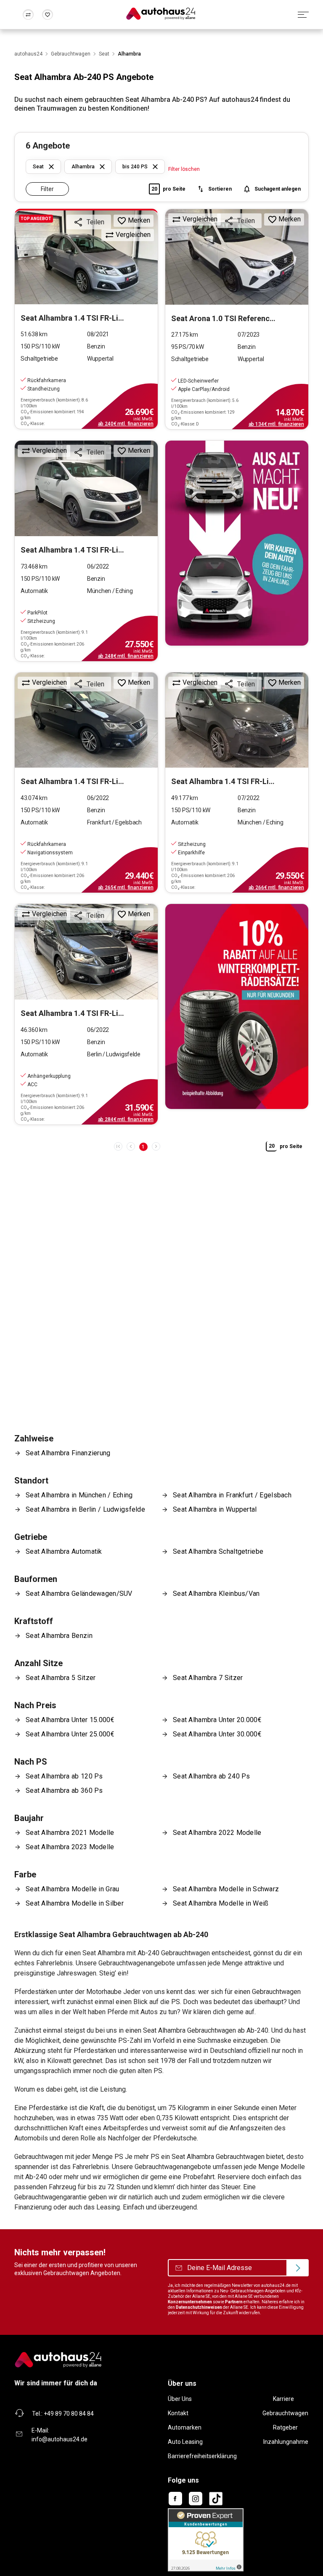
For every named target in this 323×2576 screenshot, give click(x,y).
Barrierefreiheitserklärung (202, 2456)
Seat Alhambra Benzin (59, 1636)
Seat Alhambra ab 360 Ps (64, 1790)
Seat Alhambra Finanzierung (68, 1453)
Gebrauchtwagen (285, 2413)
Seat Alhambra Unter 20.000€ (217, 1720)
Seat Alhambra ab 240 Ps (212, 1776)
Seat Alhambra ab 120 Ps (64, 1776)
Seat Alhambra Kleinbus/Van (216, 1594)
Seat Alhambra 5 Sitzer (61, 1678)
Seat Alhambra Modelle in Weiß (221, 1903)
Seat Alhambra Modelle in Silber (75, 1903)
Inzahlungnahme (286, 2442)
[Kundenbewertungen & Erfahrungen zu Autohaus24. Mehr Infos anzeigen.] (206, 2539)
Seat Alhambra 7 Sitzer (208, 1678)
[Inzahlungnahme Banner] (237, 543)
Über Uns (180, 2399)
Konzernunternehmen (190, 2302)
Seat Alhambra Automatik (64, 1551)
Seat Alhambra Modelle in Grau (72, 1889)
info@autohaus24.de (60, 2439)
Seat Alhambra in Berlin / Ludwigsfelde (85, 1509)
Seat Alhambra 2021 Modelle (70, 1833)
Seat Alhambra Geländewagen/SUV (79, 1594)
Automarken (185, 2427)
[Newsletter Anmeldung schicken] (298, 2268)
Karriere (283, 2399)
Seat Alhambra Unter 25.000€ (70, 1734)
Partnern (234, 2302)
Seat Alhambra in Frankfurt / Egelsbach (232, 1495)
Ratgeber (285, 2427)
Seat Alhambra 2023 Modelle (70, 1847)
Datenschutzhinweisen (199, 2307)
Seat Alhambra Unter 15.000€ (70, 1720)
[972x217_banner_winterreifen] (237, 1006)
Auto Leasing (185, 2442)
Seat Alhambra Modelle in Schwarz (226, 1889)
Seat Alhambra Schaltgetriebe (218, 1551)
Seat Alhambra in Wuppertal (215, 1509)
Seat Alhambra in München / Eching (79, 1495)
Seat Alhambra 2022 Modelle (217, 1833)
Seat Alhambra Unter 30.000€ (217, 1734)
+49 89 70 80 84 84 (69, 2414)
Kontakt (178, 2413)
